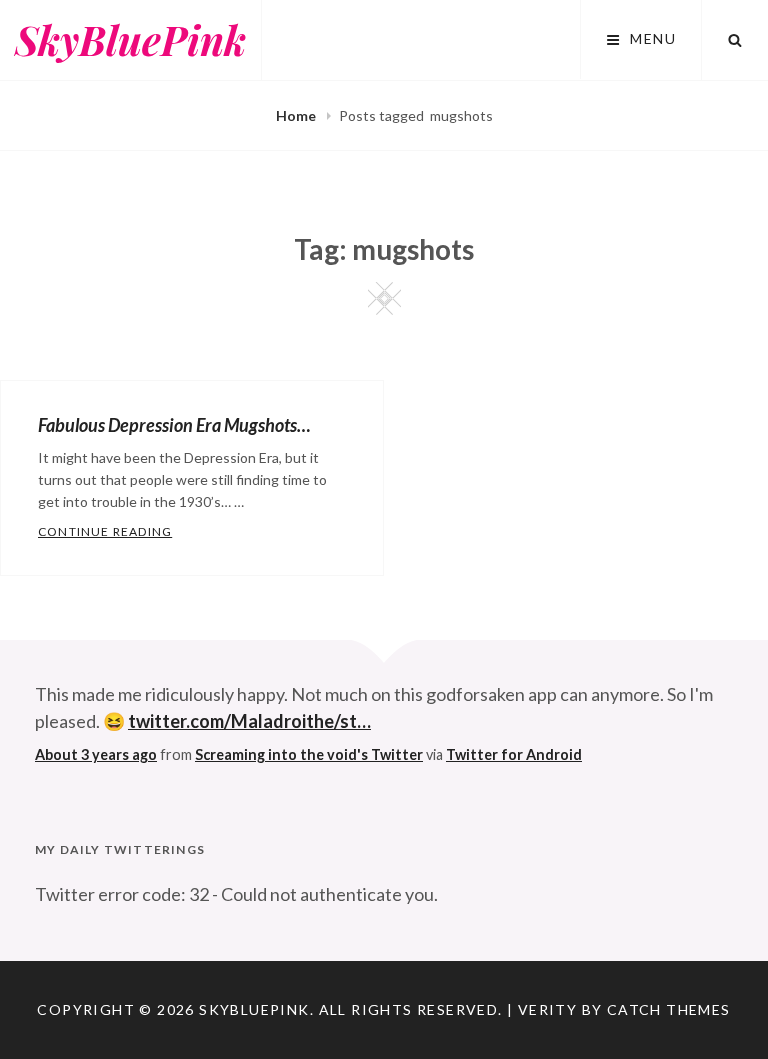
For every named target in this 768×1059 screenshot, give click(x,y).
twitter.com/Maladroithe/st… (249, 721)
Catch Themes (669, 1009)
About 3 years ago (96, 754)
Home (297, 115)
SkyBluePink (130, 39)
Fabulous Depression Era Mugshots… (174, 425)
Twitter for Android (514, 754)
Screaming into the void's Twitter (309, 754)
